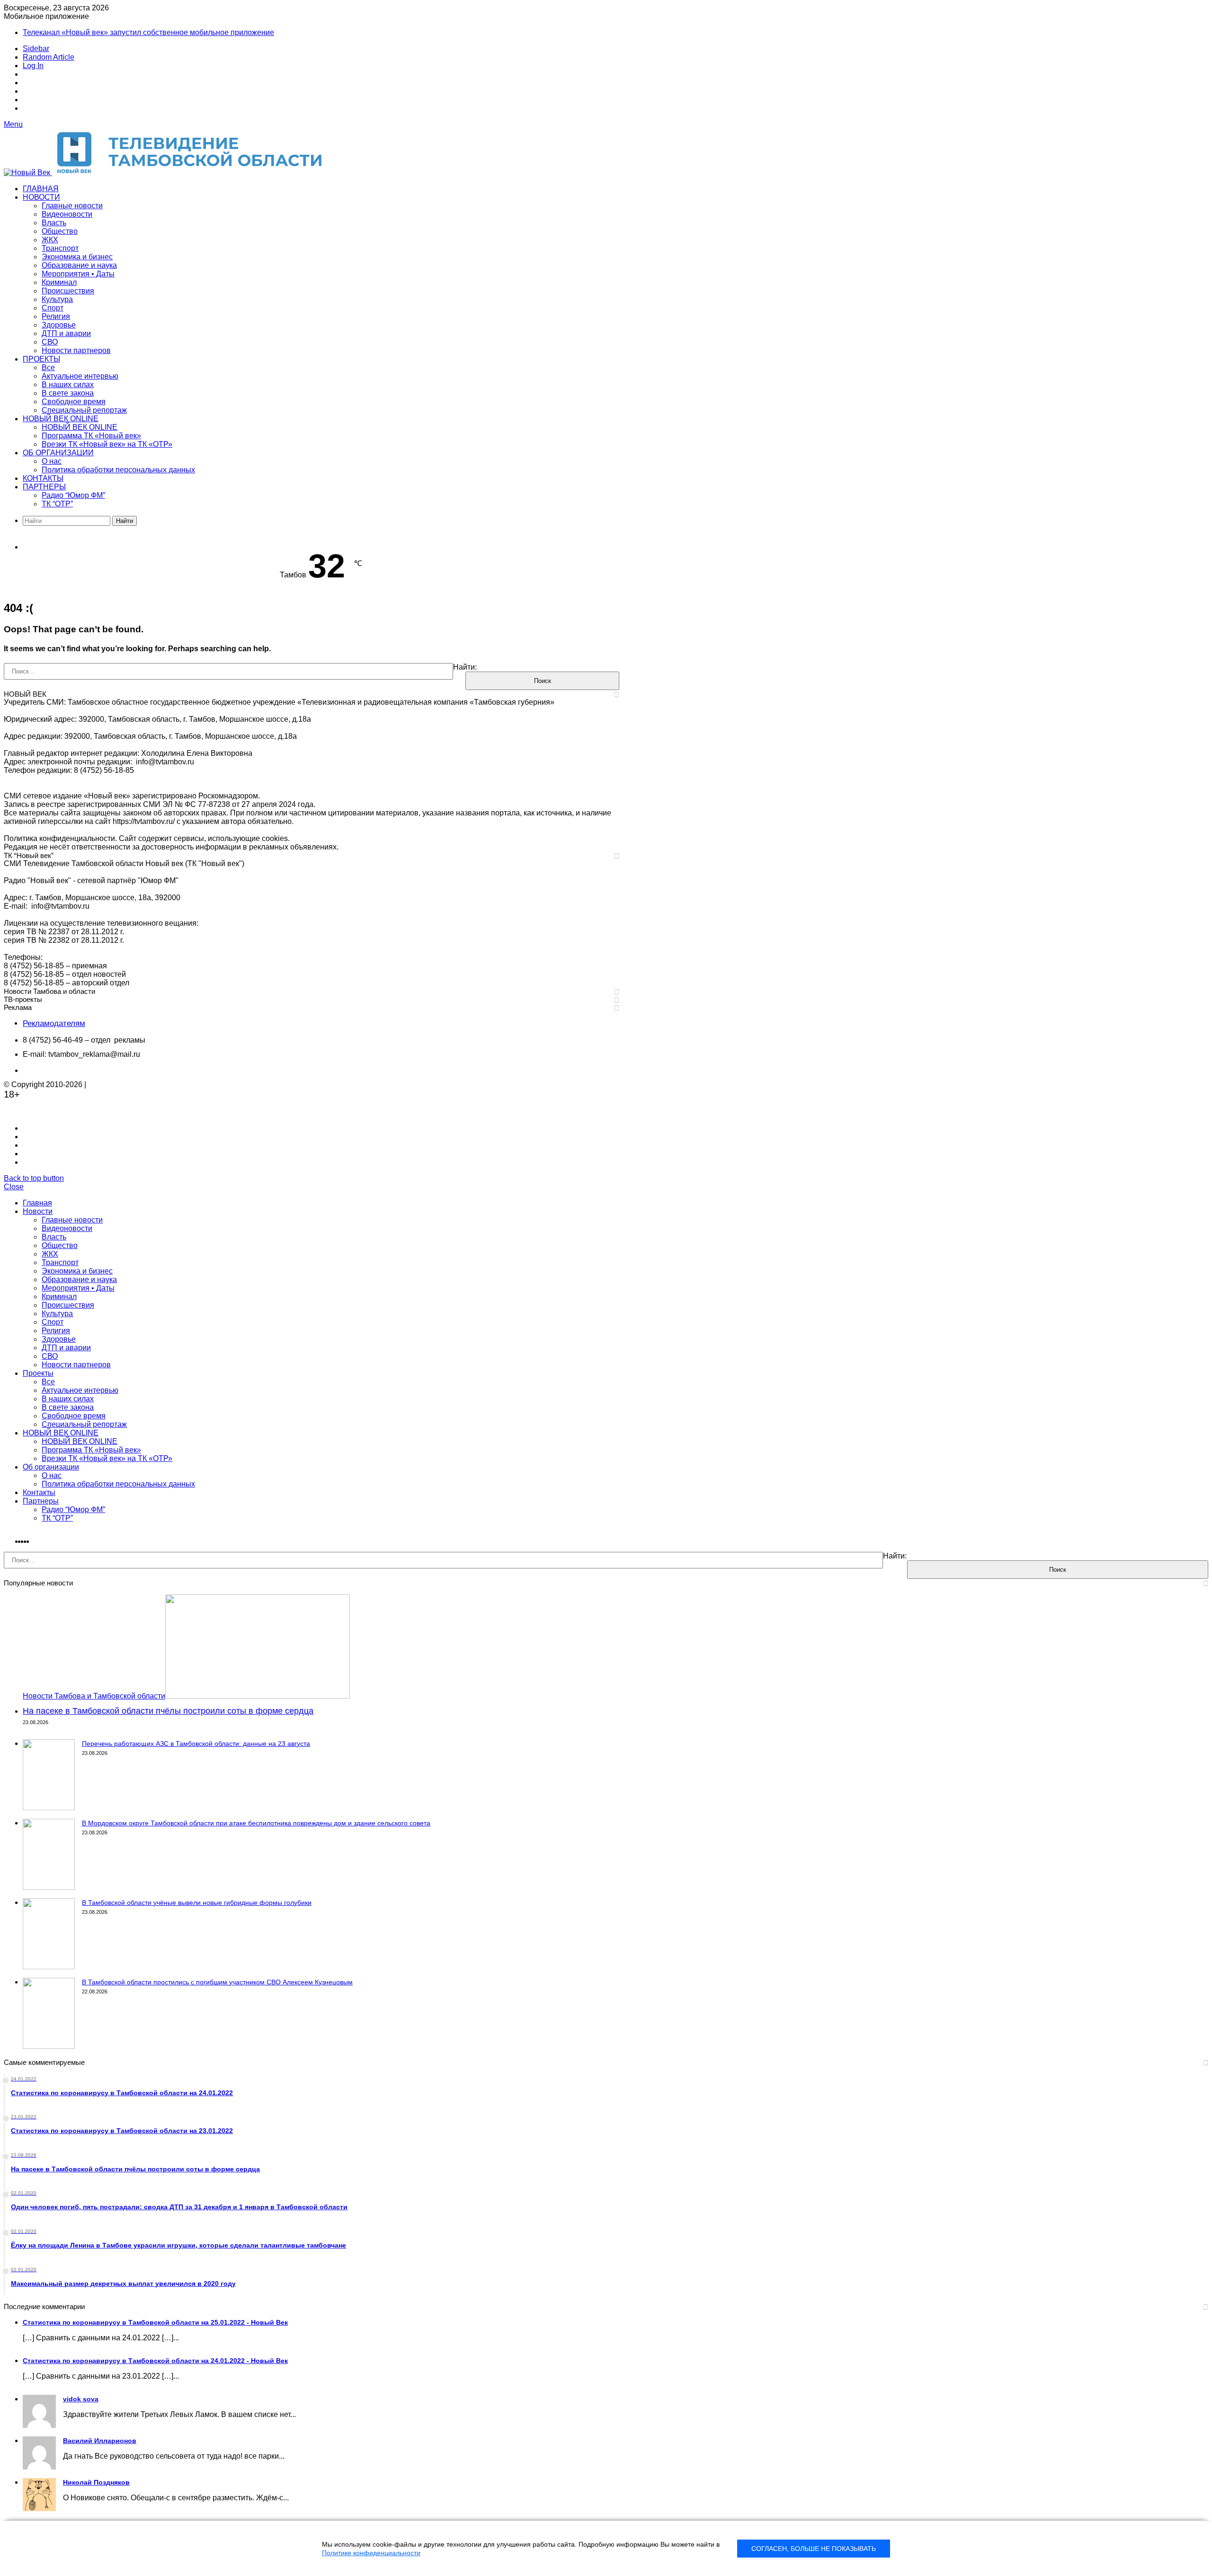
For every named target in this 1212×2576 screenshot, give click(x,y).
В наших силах (68, 385)
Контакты (43, 478)
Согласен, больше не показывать (814, 2549)
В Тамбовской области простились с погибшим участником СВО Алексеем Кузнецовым (217, 1982)
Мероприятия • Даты (78, 274)
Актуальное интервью (80, 376)
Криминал (59, 282)
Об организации (58, 453)
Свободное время (74, 402)
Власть (54, 223)
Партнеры (44, 487)
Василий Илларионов (100, 2441)
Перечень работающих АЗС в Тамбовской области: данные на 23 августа (196, 1744)
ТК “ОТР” (57, 504)
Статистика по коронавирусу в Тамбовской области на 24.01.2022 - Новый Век (155, 2361)
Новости (41, 197)
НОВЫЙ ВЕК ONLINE (61, 419)
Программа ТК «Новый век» (91, 436)
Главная (41, 189)
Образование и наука (79, 265)
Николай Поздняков (96, 2482)
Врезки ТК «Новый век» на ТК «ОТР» (107, 444)
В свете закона (68, 393)
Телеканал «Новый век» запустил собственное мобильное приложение (148, 32)
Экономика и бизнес (77, 257)
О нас (52, 461)
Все (48, 367)
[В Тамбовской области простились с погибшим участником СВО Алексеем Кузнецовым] (49, 2046)
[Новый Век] (170, 173)
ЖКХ (50, 240)
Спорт (53, 308)
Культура (57, 299)
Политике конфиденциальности (371, 2553)
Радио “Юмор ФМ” (73, 495)
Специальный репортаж (84, 410)
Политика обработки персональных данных (118, 470)
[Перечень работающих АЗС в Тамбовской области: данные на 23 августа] (49, 1808)
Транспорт (60, 248)
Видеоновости (67, 214)
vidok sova (81, 2399)
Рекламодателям (54, 1023)
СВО (50, 342)
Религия (56, 316)
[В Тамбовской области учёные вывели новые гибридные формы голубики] (49, 1967)
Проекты (41, 359)
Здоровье (59, 325)
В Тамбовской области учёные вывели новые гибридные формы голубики (197, 1903)
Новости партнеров (76, 350)
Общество (60, 231)
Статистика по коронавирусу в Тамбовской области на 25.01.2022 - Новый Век (155, 2322)
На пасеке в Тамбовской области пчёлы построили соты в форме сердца (168, 1711)
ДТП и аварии (66, 333)
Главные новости (72, 206)
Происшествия (68, 291)
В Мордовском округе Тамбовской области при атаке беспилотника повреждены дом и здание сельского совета (256, 1823)
